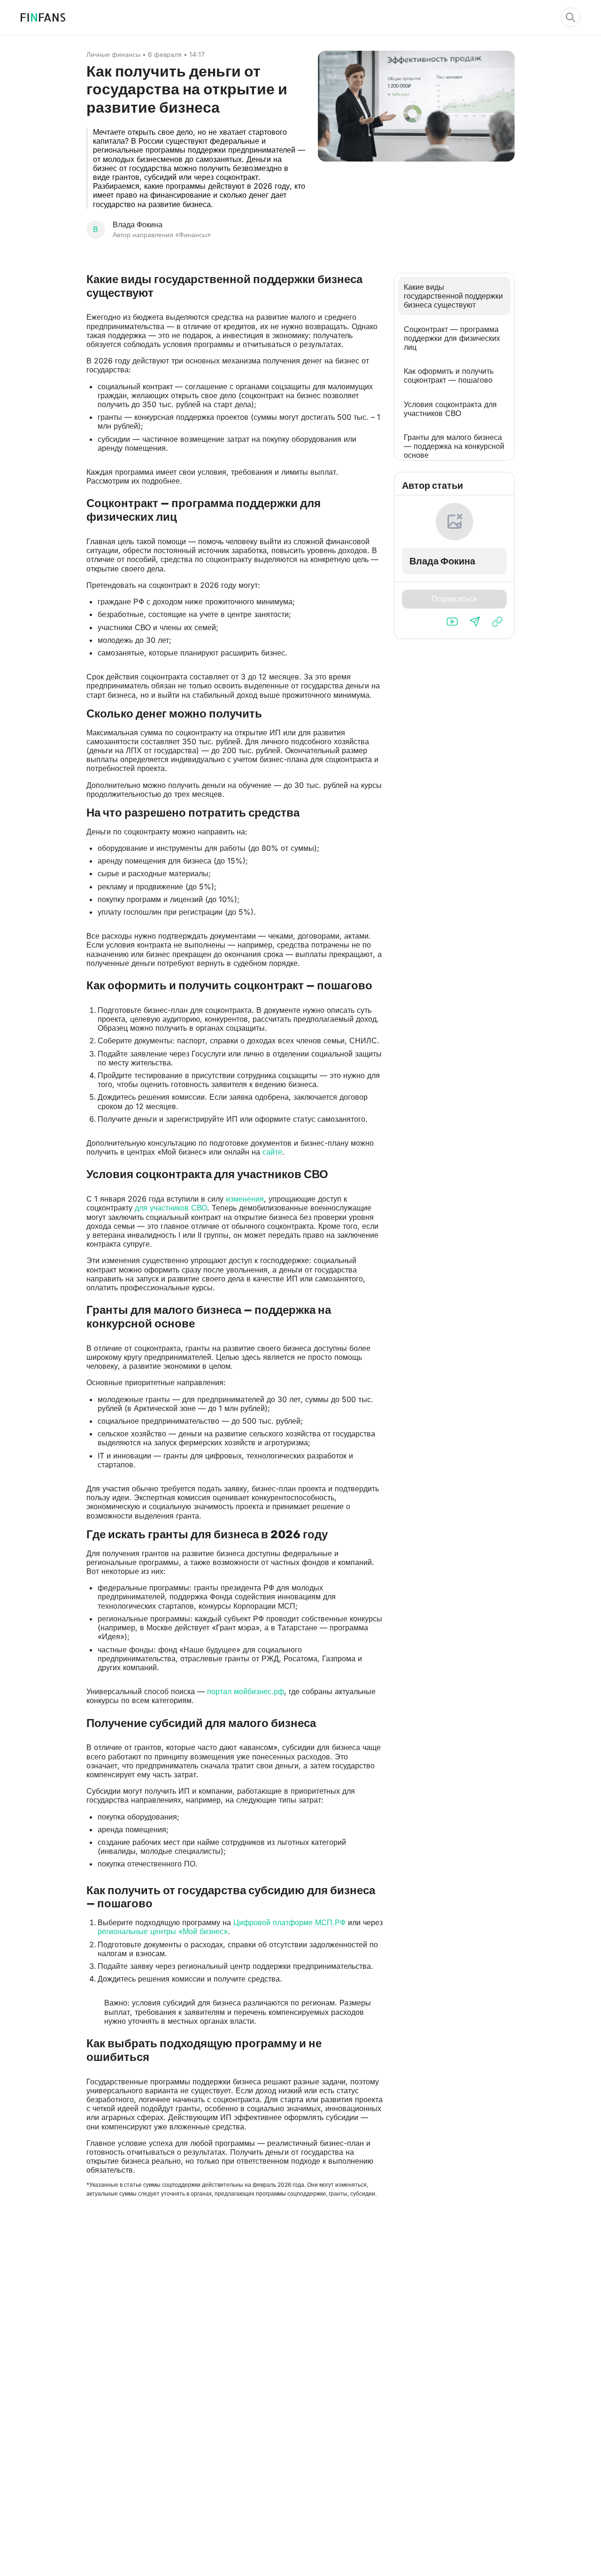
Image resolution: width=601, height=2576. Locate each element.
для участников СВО (171, 1208)
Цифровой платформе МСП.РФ (289, 1922)
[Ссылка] (497, 622)
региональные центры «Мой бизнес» (163, 1931)
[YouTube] (452, 622)
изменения (245, 1199)
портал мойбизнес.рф (246, 1691)
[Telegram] (475, 622)
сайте (272, 1152)
